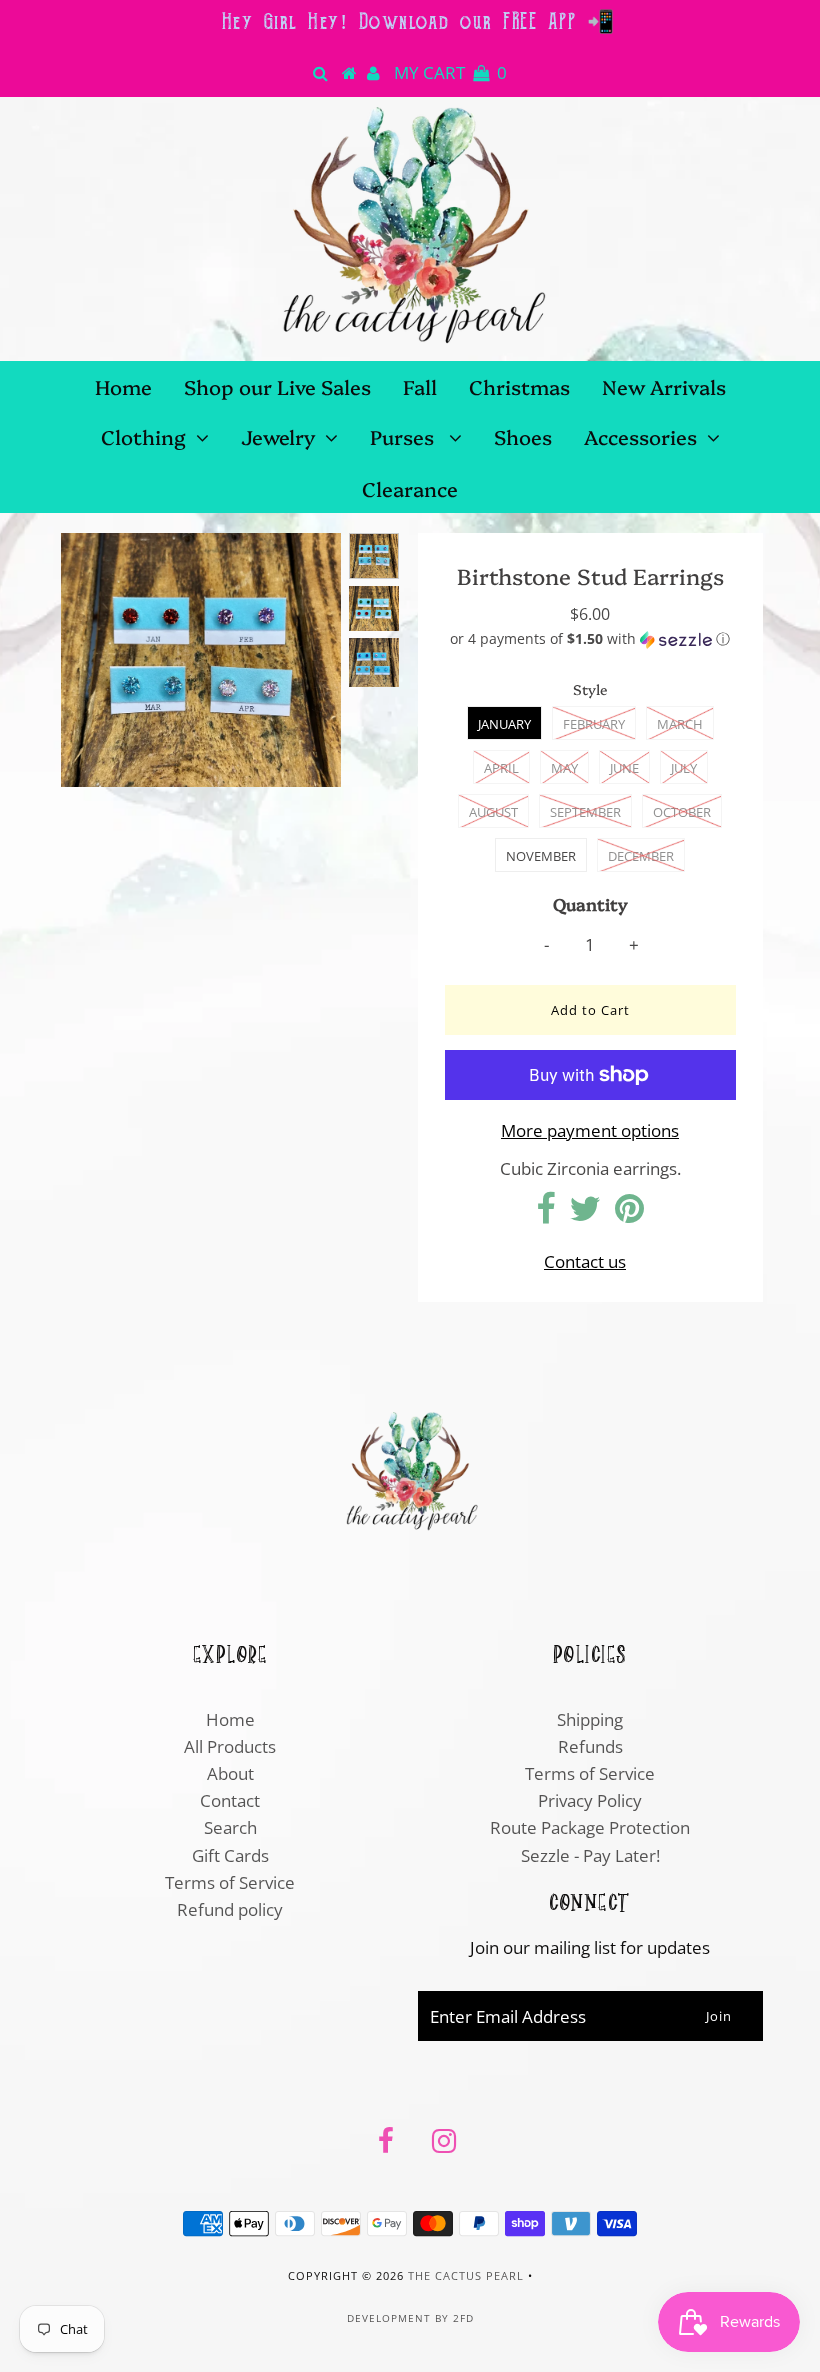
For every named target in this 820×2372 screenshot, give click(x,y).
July (684, 768)
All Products (230, 1746)
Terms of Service (230, 1882)
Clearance (410, 488)
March (680, 724)
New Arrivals (664, 386)
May (564, 768)
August (493, 812)
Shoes (523, 436)
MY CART (450, 72)
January (504, 724)
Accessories (640, 436)
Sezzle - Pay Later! (590, 1855)
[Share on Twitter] (585, 1214)
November (541, 856)
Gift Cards (230, 1855)
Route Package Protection (590, 1827)
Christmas (519, 386)
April (501, 768)
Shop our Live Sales (277, 386)
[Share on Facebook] (545, 1214)
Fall (420, 386)
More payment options (590, 1130)
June (624, 768)
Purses (404, 436)
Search (230, 1827)
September (585, 812)
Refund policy (230, 1909)
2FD (463, 2318)
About (230, 1773)
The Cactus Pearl (466, 2275)
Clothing (143, 436)
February (594, 724)
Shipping (590, 1719)
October (682, 812)
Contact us (585, 1261)
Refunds (590, 1746)
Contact (230, 1800)
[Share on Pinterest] (629, 1214)
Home (123, 386)
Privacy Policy (590, 1800)
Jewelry (278, 436)
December (641, 856)
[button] (590, 639)
